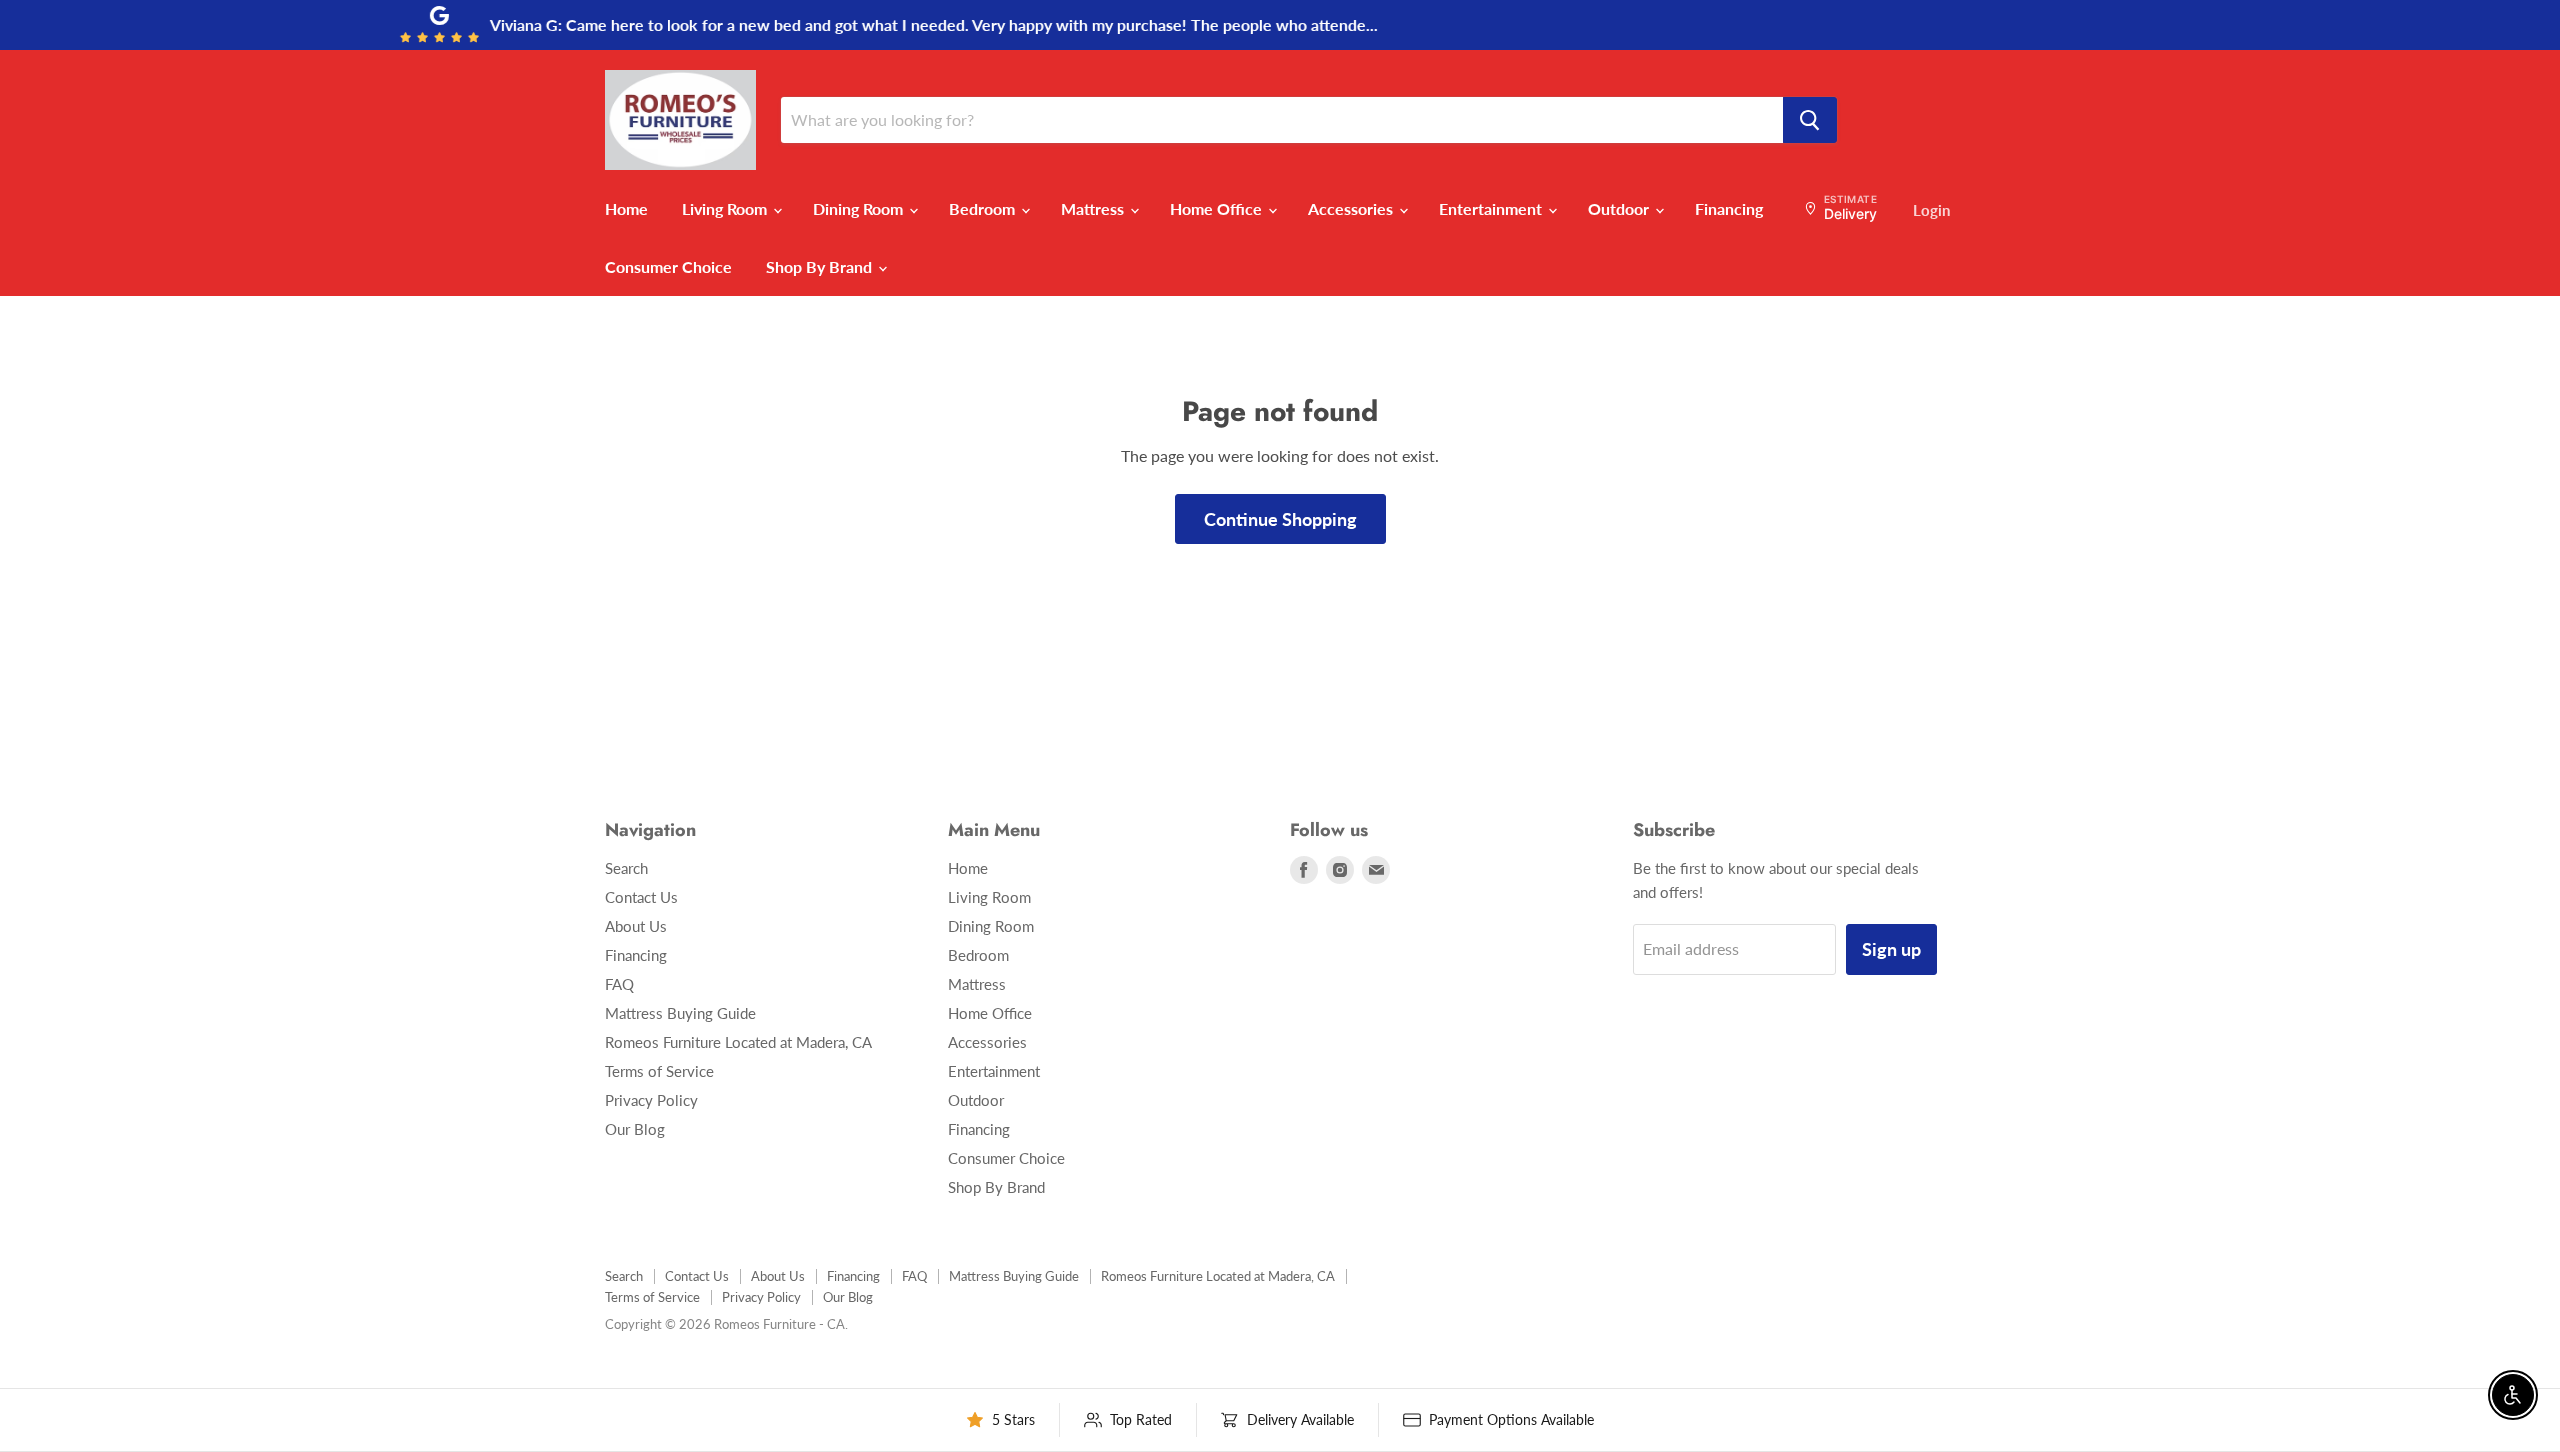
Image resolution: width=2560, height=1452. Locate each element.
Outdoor (1620, 208)
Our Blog (635, 1129)
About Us (636, 926)
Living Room (726, 208)
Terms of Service (659, 1071)
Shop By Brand (821, 266)
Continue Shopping (1280, 519)
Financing (1729, 208)
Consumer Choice (668, 266)
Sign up (1891, 949)
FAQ (619, 984)
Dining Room (860, 208)
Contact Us (641, 897)
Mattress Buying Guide (680, 1013)
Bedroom (984, 208)
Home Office (1218, 208)
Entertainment (1492, 208)
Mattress (1094, 208)
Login (1931, 210)
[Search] (1810, 120)
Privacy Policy (651, 1100)
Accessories (1352, 208)
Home (626, 208)
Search (626, 868)
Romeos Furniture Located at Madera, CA (738, 1042)
